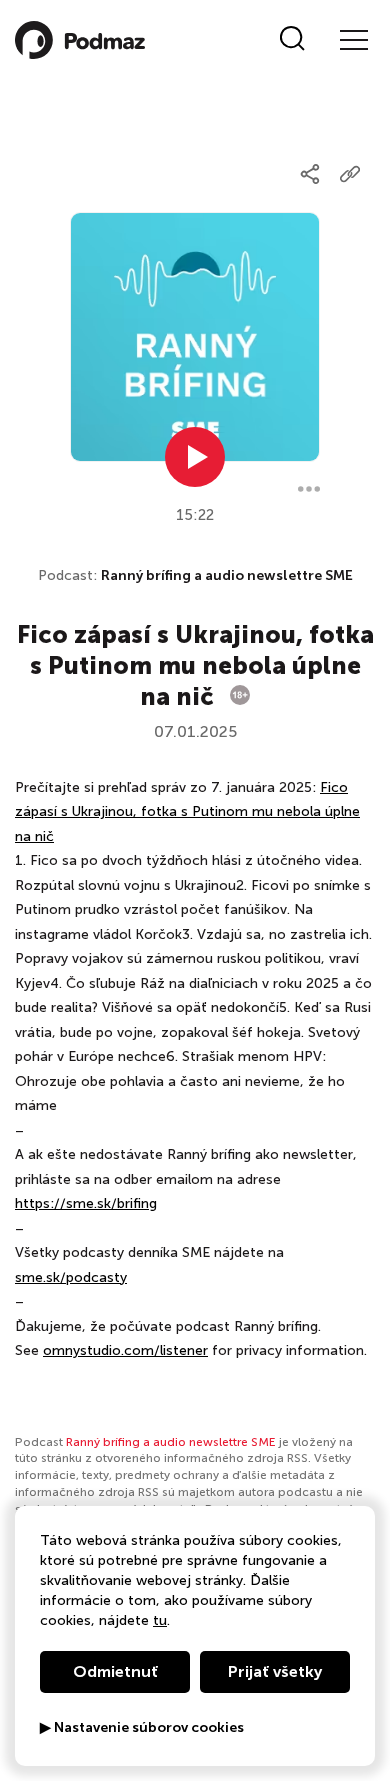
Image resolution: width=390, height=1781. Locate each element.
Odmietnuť (115, 1671)
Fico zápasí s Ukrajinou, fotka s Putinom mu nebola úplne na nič (187, 812)
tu (160, 1620)
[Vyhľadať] (292, 40)
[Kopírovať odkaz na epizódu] (350, 174)
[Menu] (353, 40)
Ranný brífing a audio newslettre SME (227, 575)
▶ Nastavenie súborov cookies (142, 1728)
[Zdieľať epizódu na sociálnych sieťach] (310, 174)
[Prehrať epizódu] (195, 457)
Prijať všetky (275, 1671)
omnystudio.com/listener (125, 1350)
